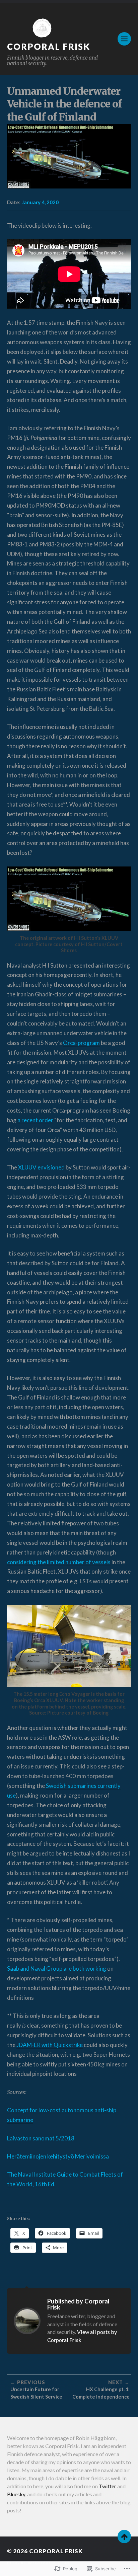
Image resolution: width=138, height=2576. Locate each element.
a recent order (35, 1120)
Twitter (108, 2486)
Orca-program (81, 1043)
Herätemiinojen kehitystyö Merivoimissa (58, 2156)
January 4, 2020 (40, 202)
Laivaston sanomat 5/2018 (41, 2138)
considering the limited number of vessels (59, 1562)
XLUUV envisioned (41, 1167)
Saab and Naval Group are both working (57, 1968)
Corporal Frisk (49, 47)
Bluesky (16, 2494)
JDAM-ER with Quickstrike (50, 2045)
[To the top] (124, 2536)
